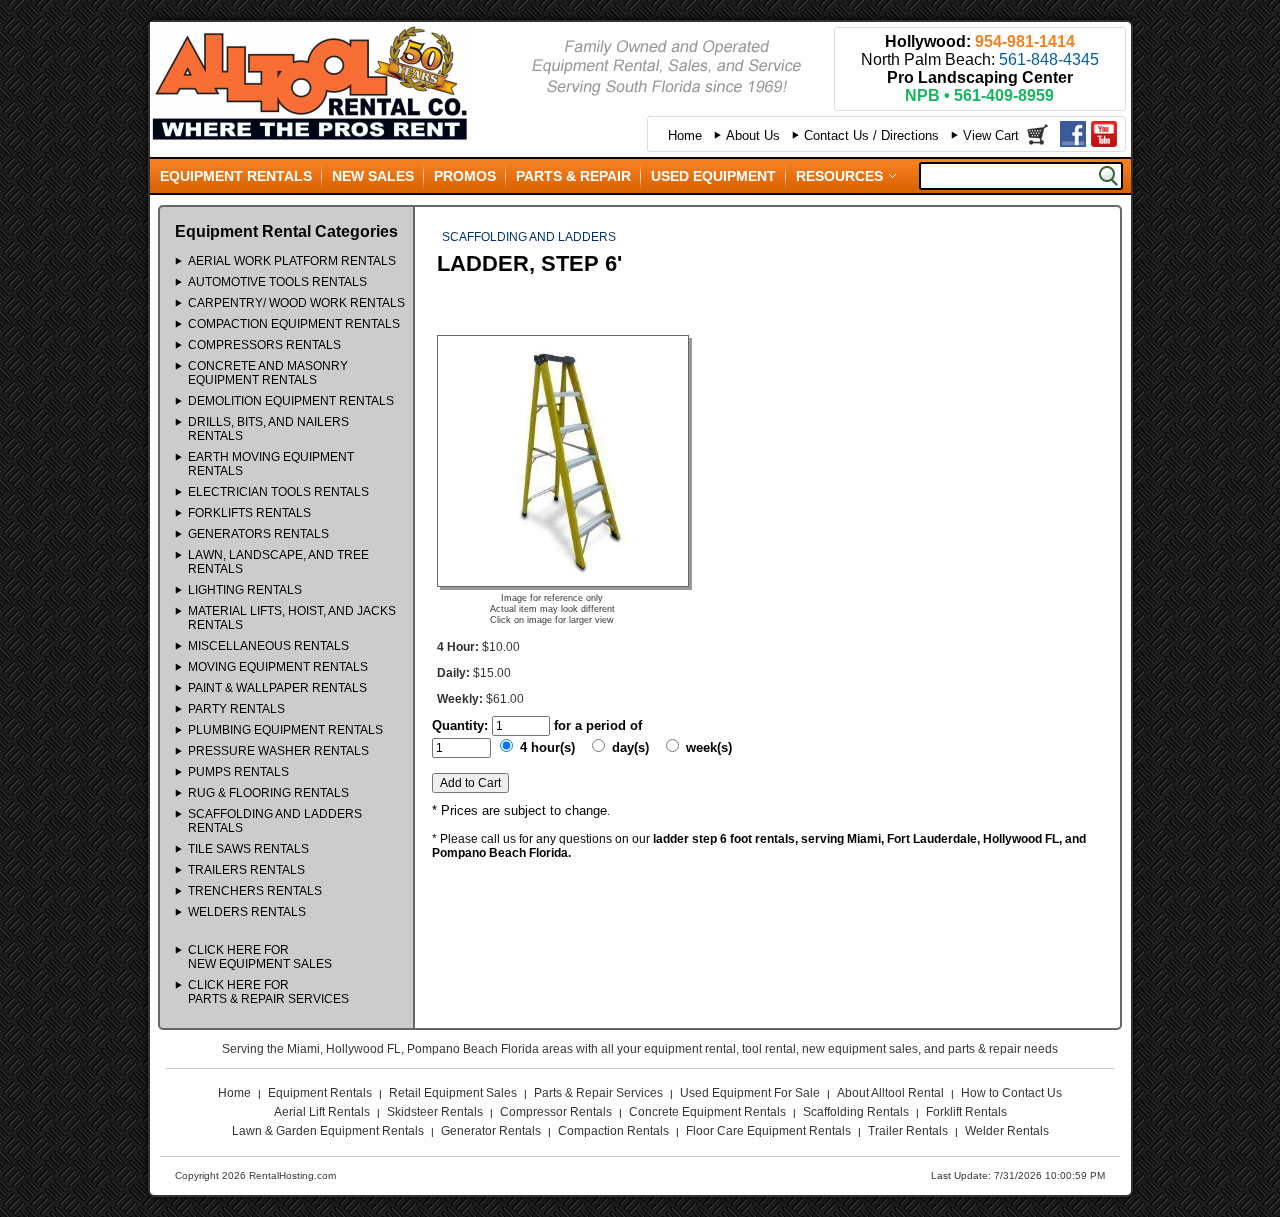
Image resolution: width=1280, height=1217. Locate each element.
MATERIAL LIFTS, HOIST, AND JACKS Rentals (292, 618)
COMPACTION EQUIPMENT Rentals (294, 324)
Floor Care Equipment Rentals (768, 1131)
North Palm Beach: (980, 59)
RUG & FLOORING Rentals (268, 793)
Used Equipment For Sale (750, 1093)
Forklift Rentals (966, 1112)
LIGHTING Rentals (245, 590)
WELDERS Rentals (247, 912)
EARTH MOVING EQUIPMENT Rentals (271, 464)
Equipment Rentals (236, 176)
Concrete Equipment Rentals (707, 1112)
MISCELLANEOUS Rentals (268, 646)
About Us (753, 135)
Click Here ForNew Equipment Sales (260, 957)
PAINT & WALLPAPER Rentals (277, 688)
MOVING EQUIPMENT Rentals (278, 667)
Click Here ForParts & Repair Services (268, 992)
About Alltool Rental (890, 1093)
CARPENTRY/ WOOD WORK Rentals (296, 303)
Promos (465, 176)
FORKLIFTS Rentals (249, 513)
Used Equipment (713, 176)
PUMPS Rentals (238, 772)
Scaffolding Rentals (856, 1112)
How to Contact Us (1011, 1093)
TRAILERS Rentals (246, 870)
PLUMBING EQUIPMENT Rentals (285, 730)
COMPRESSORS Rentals (264, 345)
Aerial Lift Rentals (322, 1112)
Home (685, 135)
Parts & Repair (573, 176)
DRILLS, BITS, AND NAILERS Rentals (268, 429)
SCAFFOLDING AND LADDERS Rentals (275, 821)
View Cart (991, 135)
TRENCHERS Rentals (255, 891)
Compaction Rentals (613, 1131)
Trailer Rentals (908, 1131)
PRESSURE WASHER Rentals (278, 751)
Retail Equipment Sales (453, 1093)
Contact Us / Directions (871, 135)
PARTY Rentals (236, 709)
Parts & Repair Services (598, 1093)
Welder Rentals (1007, 1131)
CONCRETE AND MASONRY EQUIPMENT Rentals (268, 373)
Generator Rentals (491, 1131)
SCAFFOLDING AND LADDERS (529, 237)
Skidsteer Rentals (435, 1112)
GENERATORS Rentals (258, 534)
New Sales (373, 176)
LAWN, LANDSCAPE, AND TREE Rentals (278, 562)
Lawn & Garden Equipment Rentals (328, 1131)
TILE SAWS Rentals (248, 849)
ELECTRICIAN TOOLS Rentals (278, 492)
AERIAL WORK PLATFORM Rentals (292, 261)
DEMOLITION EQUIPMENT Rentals (291, 401)
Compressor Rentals (556, 1112)
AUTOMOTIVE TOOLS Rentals (277, 282)
